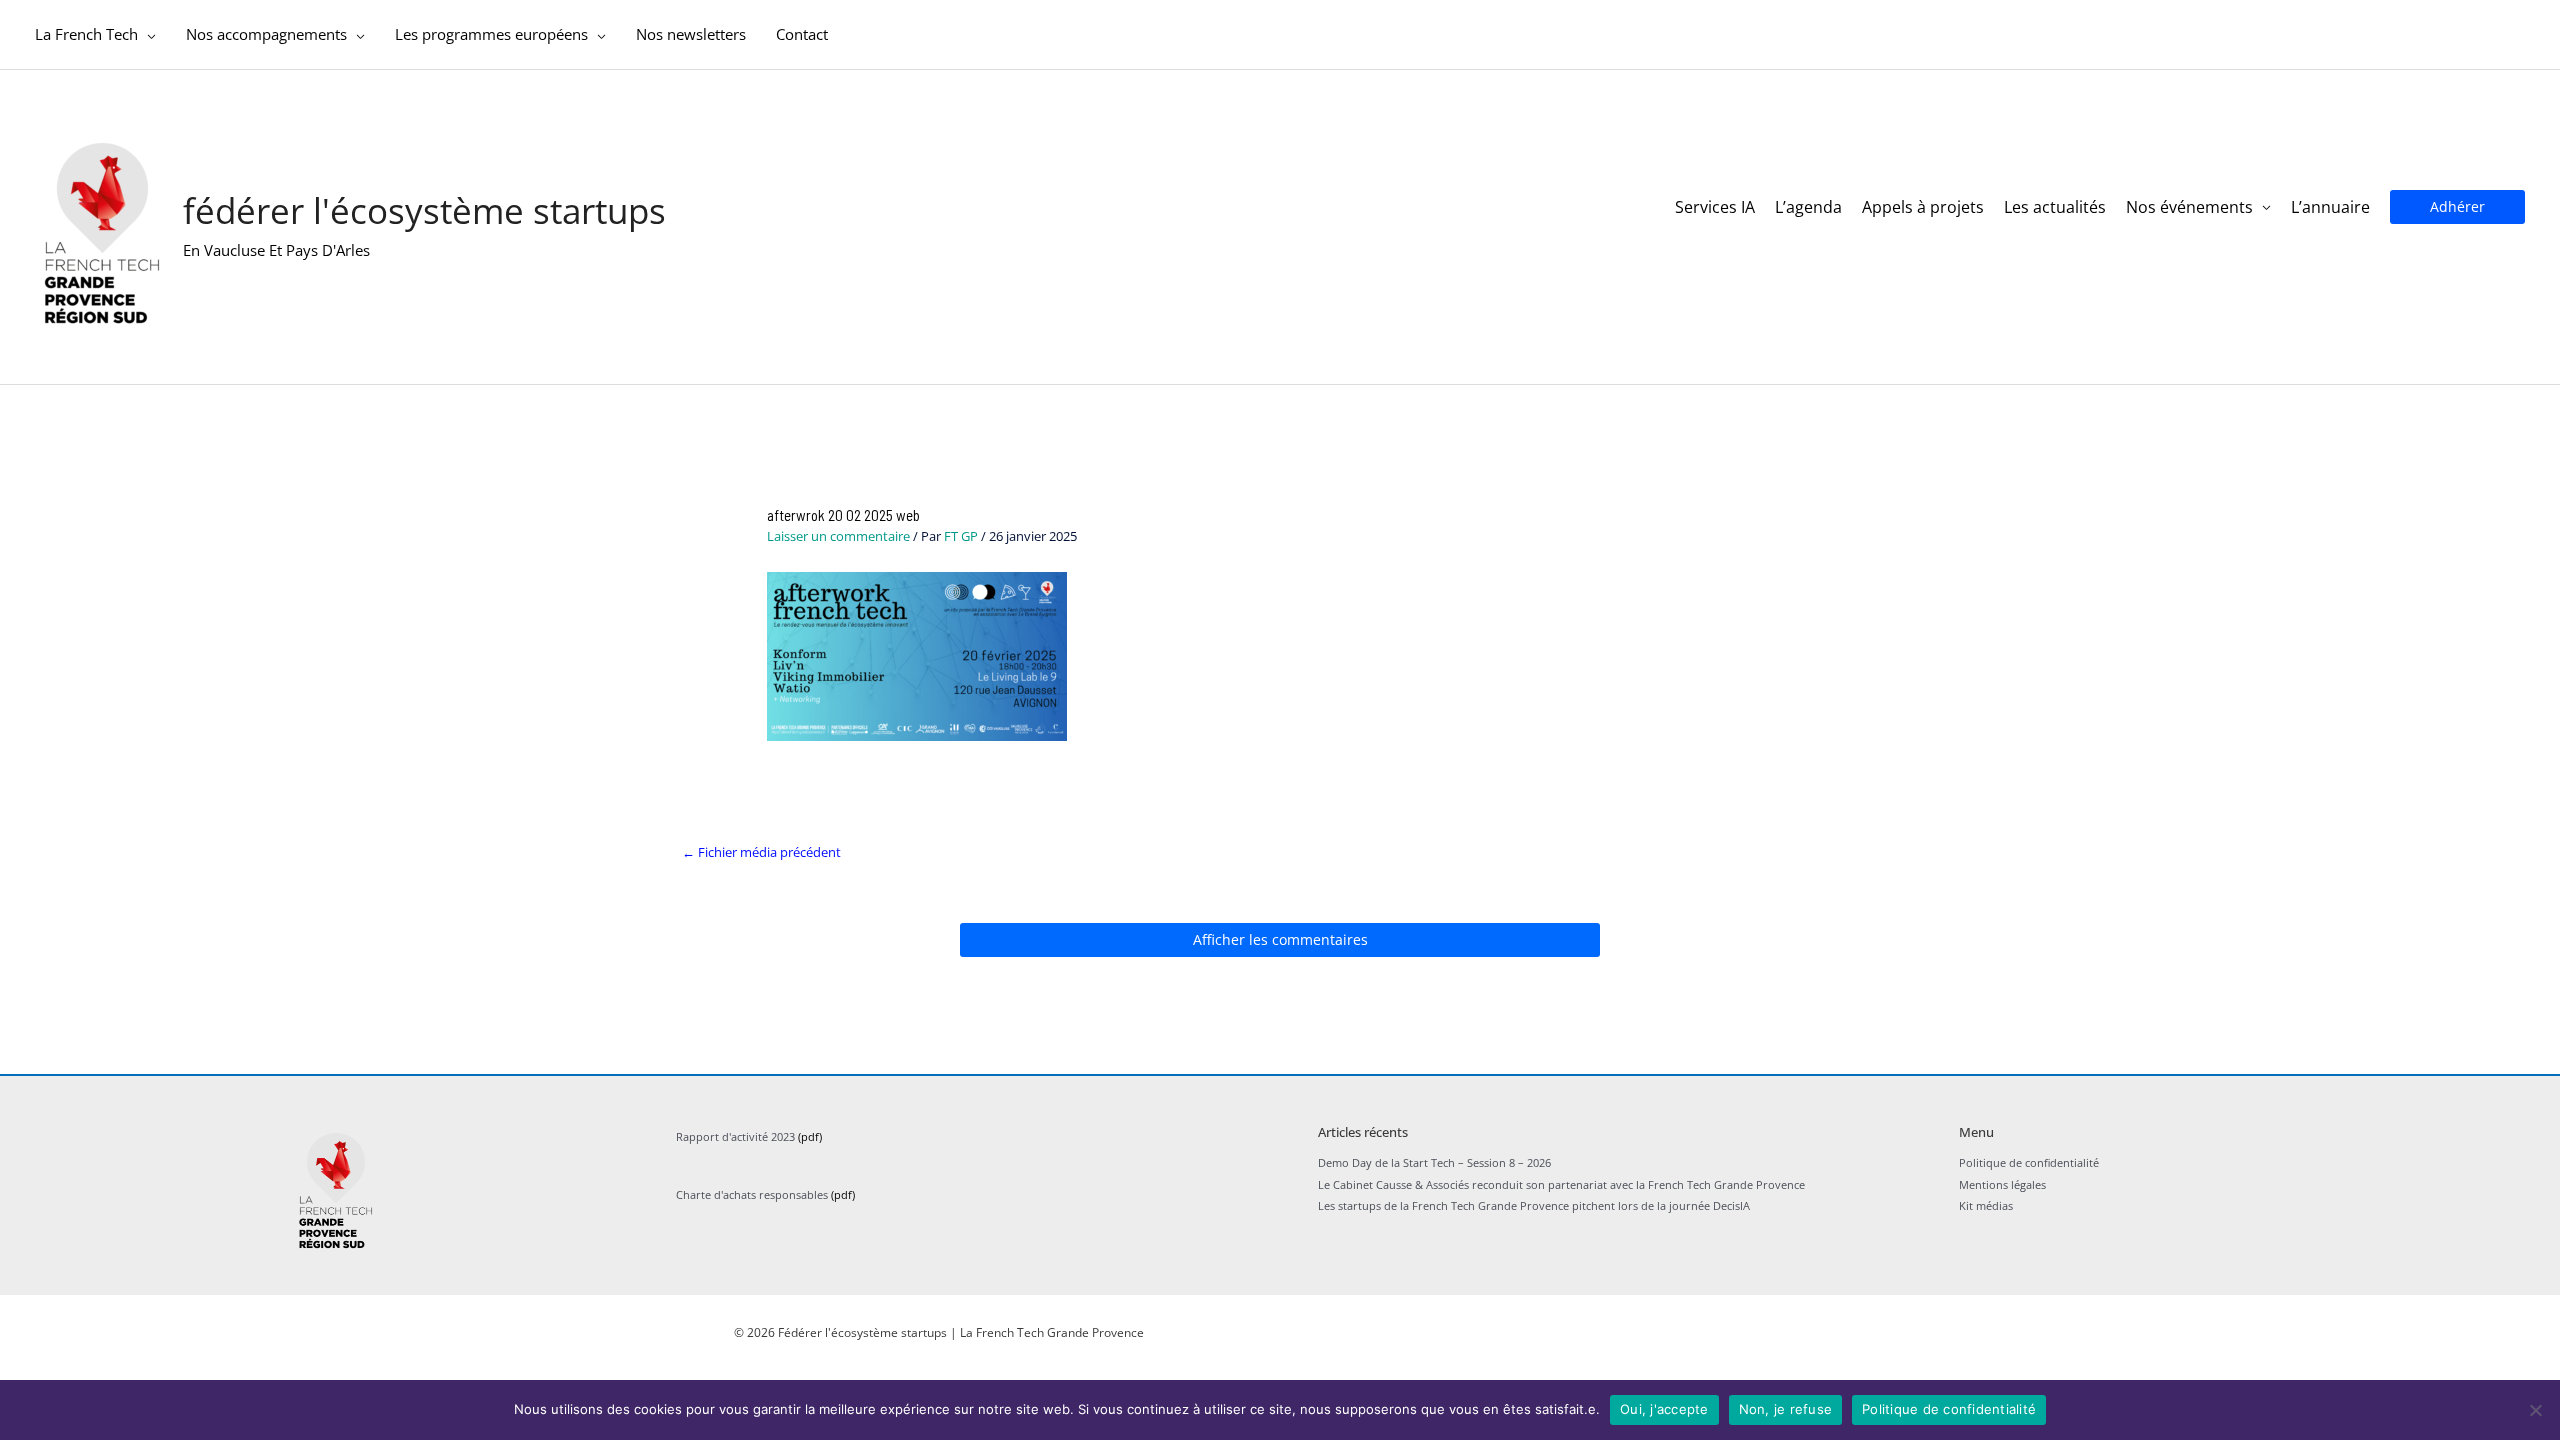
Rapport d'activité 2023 (735, 1136)
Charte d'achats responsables (752, 1194)
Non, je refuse (1786, 1409)
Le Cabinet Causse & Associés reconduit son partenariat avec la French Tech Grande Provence (1561, 1184)
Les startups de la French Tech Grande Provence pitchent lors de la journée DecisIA (1534, 1205)
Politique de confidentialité (2029, 1162)
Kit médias (1986, 1205)
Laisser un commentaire (838, 536)
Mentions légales (2002, 1184)
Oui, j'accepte (1664, 1409)
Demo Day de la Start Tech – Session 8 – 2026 (1434, 1162)
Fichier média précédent (761, 852)
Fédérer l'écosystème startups (424, 210)
